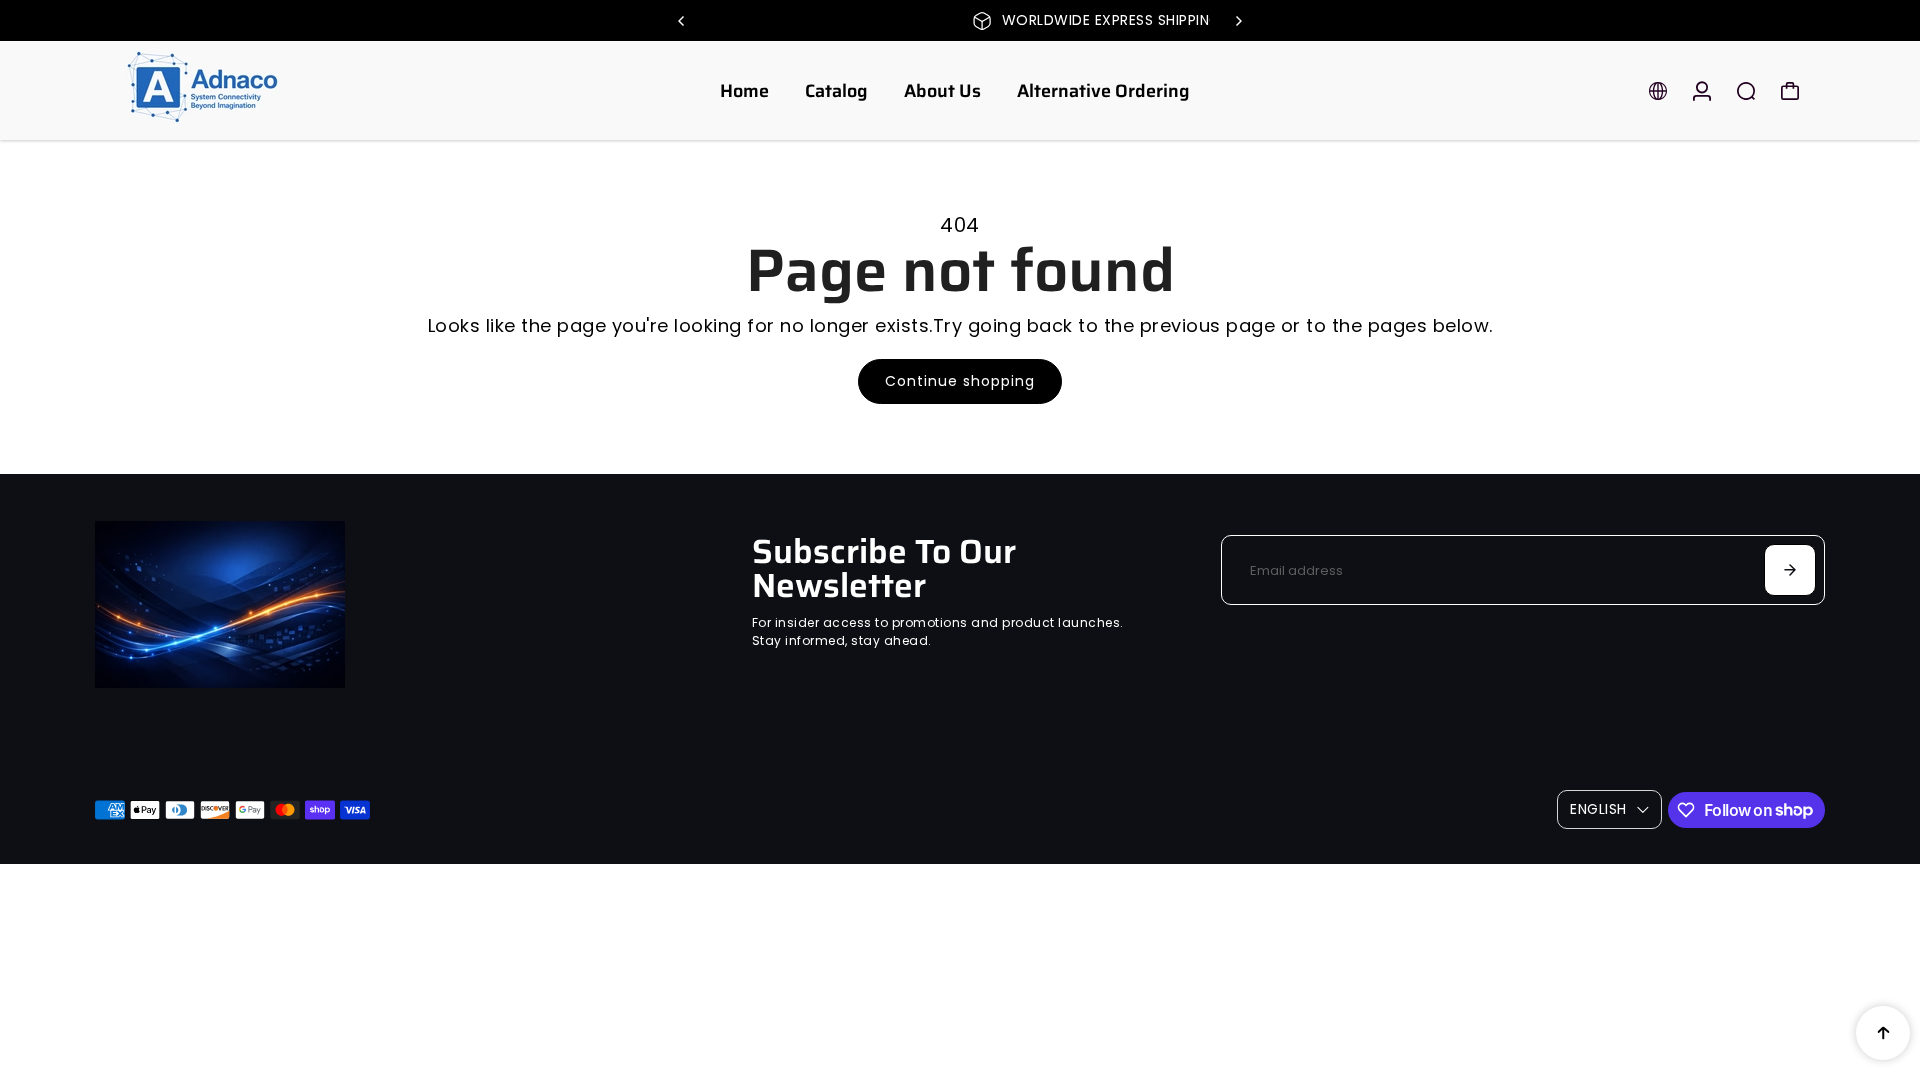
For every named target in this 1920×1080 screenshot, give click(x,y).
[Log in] (1702, 91)
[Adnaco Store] (235, 90)
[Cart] (1790, 91)
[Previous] (682, 21)
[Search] (1746, 91)
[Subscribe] (1790, 570)
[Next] (1238, 21)
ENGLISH (1598, 809)
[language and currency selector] (1658, 91)
